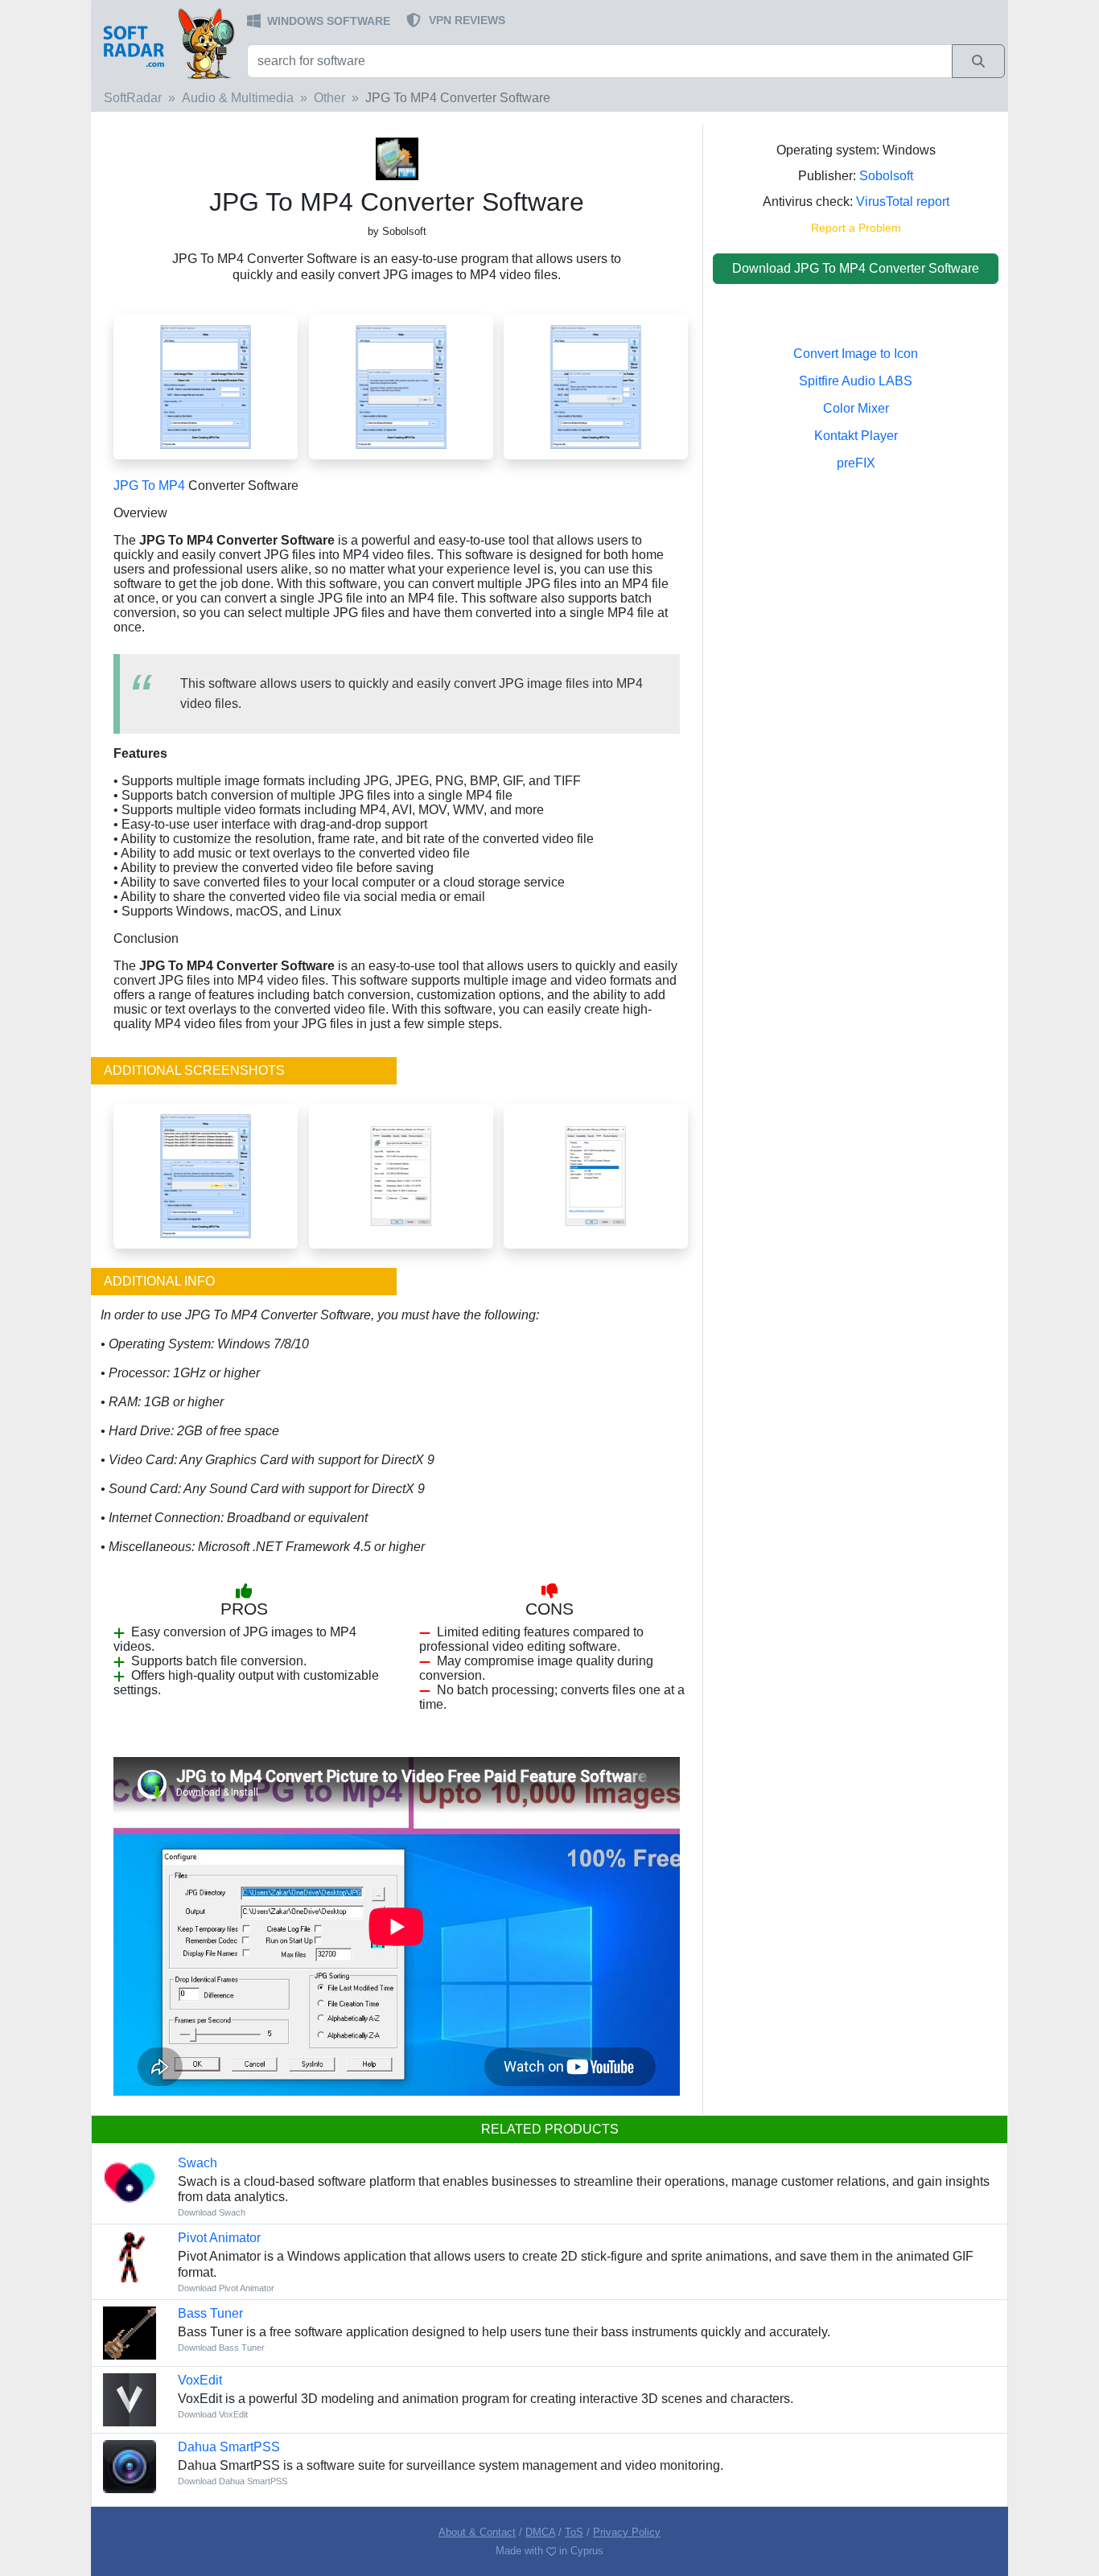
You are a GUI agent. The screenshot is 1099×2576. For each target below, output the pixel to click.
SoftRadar (133, 98)
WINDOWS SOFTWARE (329, 21)
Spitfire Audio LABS (856, 381)
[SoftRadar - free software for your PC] (167, 43)
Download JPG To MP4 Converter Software (856, 268)
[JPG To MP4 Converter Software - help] (401, 386)
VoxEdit (200, 2380)
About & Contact (477, 2532)
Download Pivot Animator (226, 2288)
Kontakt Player (856, 436)
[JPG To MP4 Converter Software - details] (596, 1175)
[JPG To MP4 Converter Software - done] (596, 386)
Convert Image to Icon (856, 354)
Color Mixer (856, 408)
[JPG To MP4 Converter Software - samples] (206, 1175)
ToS (574, 2532)
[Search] (978, 61)
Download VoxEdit (213, 2414)
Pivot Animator (219, 2238)
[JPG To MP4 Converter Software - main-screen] (206, 386)
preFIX (856, 463)
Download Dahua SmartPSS (233, 2481)
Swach (198, 2163)
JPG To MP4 (149, 486)
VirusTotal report (903, 202)
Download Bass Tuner (221, 2348)
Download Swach (212, 2212)
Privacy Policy (627, 2532)
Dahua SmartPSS (229, 2447)
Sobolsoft (886, 176)
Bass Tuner (210, 2313)
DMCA (540, 2532)
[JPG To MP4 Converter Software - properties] (401, 1175)
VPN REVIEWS (467, 20)
